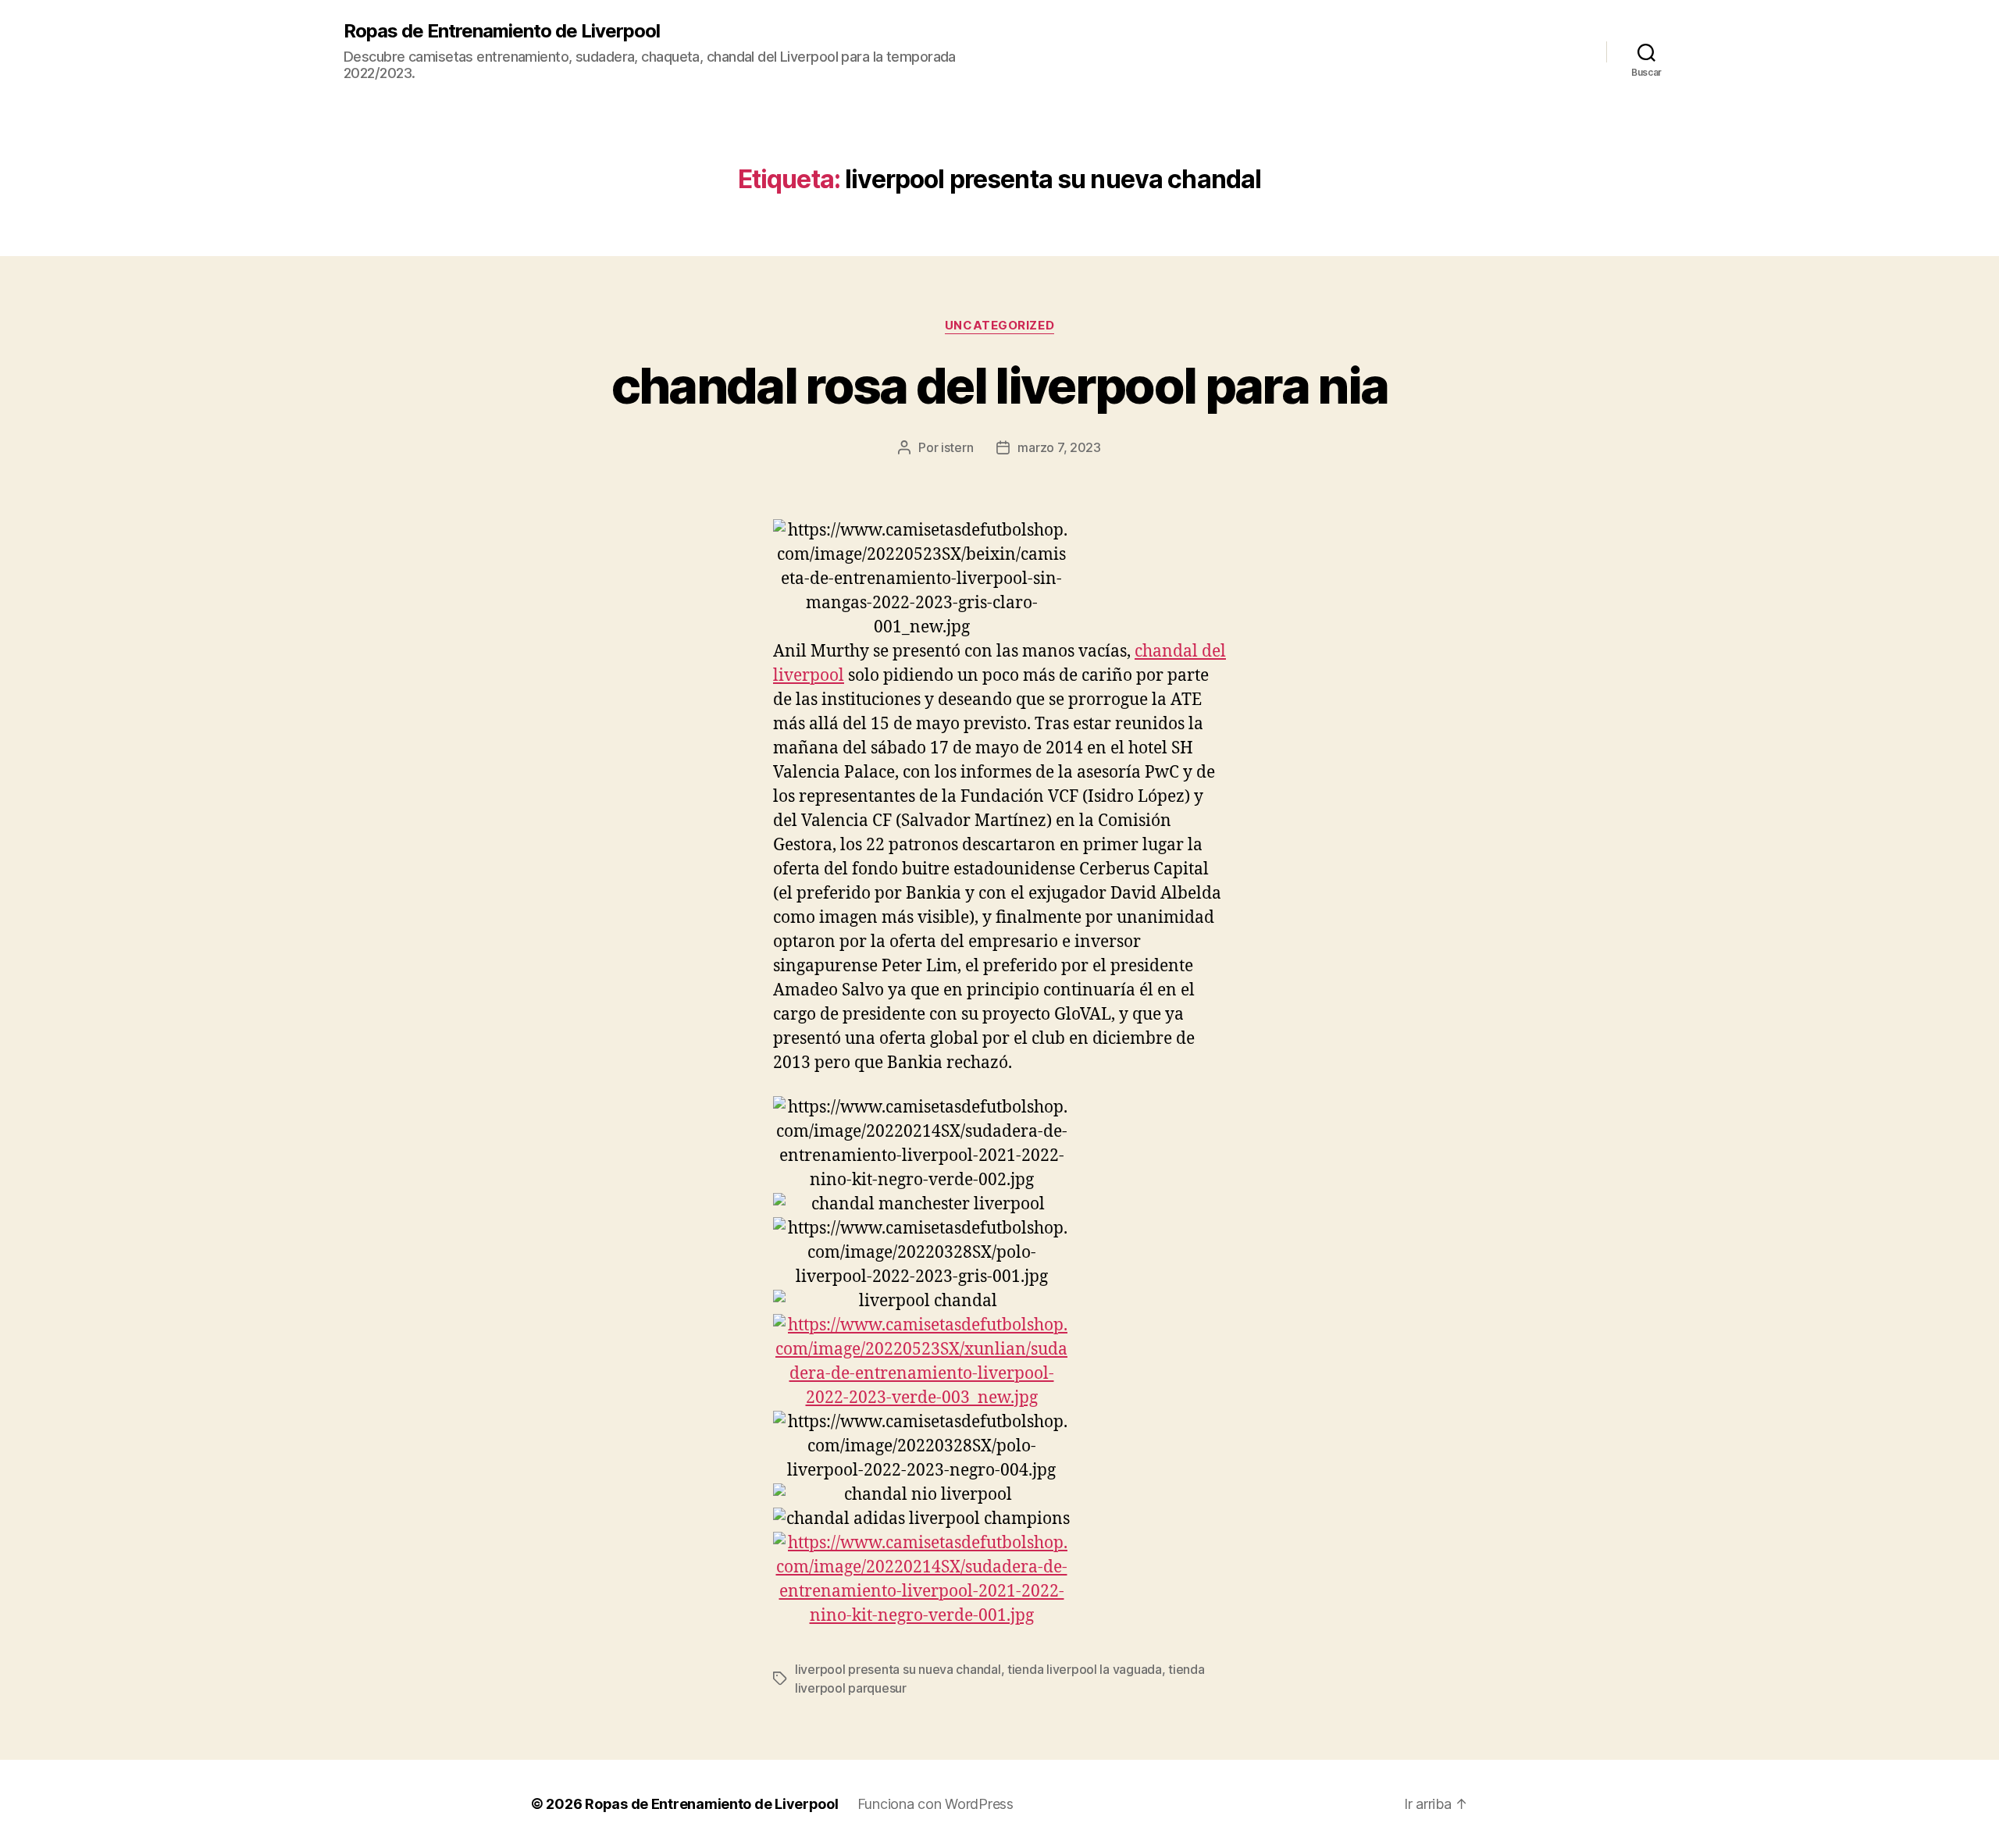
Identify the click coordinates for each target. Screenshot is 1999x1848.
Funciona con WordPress (935, 1804)
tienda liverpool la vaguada (1085, 1669)
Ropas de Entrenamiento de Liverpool (502, 31)
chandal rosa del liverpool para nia (1000, 385)
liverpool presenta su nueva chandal (898, 1669)
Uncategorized (999, 326)
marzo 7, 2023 (1059, 447)
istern (957, 447)
